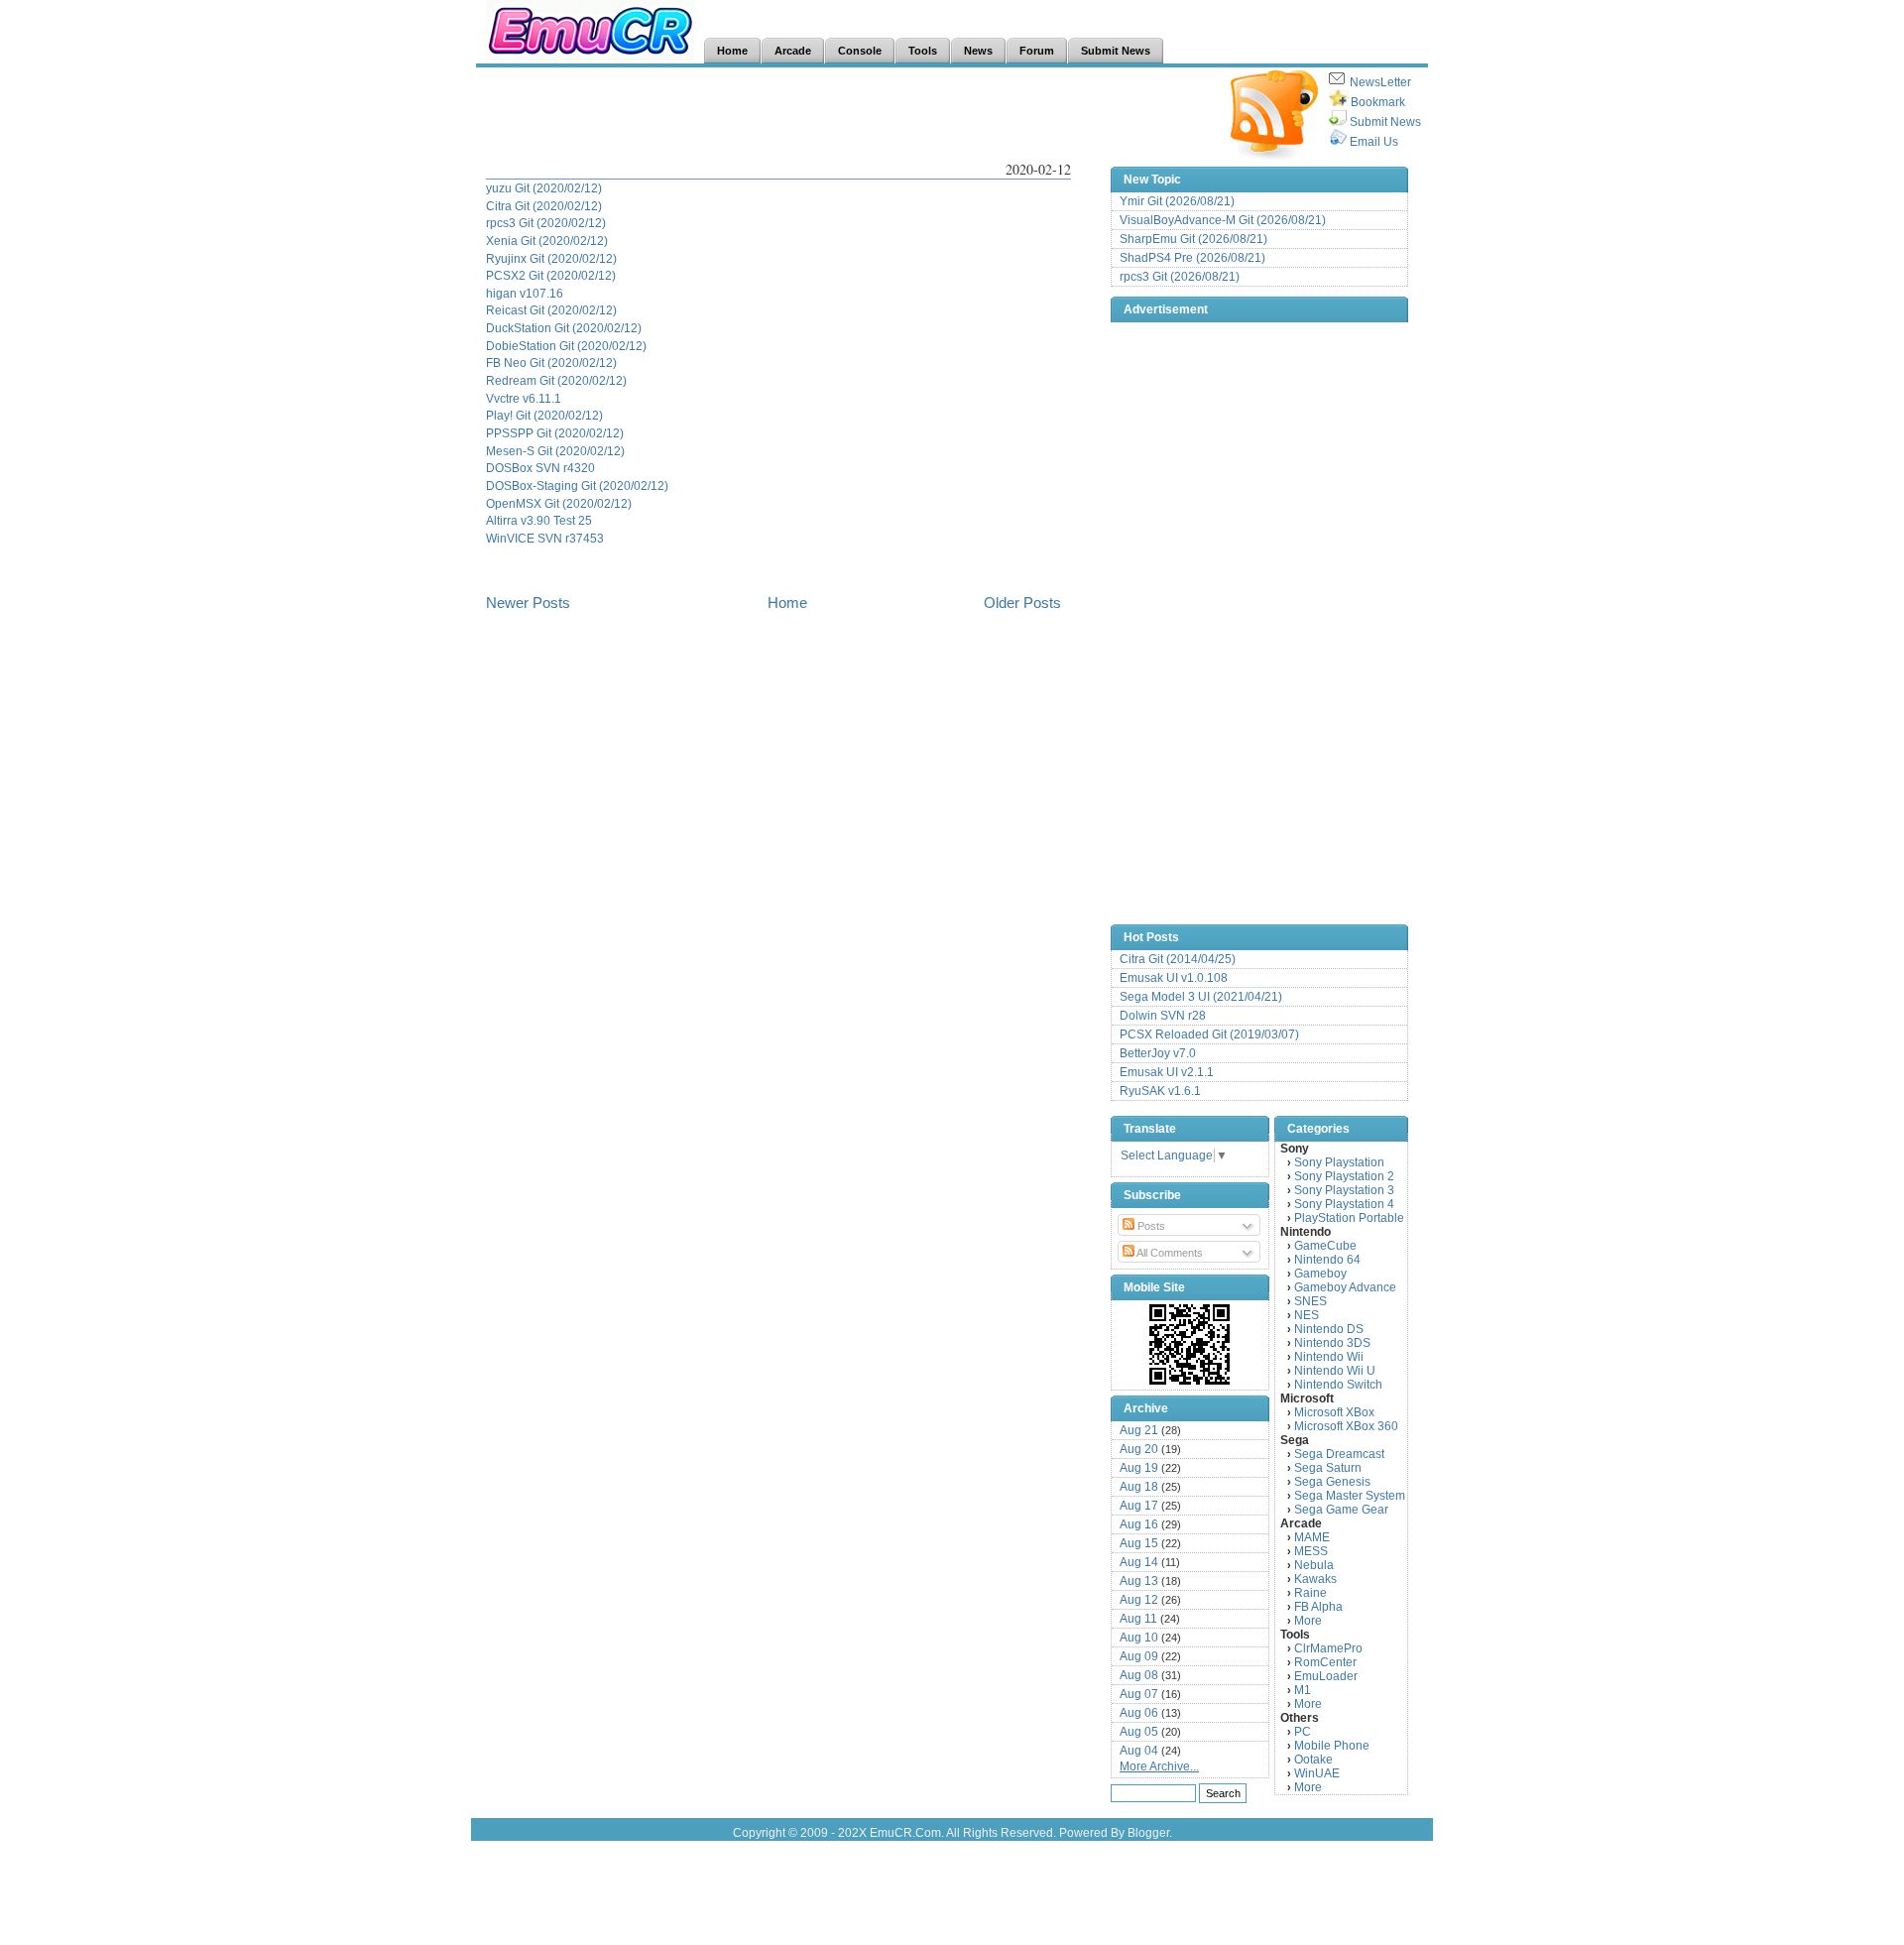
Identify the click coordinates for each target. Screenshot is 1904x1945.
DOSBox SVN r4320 (540, 468)
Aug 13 (1139, 1581)
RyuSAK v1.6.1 (1160, 1091)
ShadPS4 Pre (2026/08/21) (1192, 258)
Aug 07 (1139, 1694)
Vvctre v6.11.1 (524, 398)
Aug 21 (1139, 1430)
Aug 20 (1139, 1449)
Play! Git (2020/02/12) (544, 415)
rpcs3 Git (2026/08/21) (1180, 277)
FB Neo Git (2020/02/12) (551, 363)
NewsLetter (1380, 82)
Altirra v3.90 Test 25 (539, 520)
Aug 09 (1139, 1656)
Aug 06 (1139, 1713)
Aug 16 (1139, 1524)
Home (787, 603)
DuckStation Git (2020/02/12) (564, 328)
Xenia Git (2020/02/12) (547, 241)
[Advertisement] (847, 115)
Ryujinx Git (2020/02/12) (551, 258)
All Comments (1169, 1253)
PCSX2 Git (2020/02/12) (551, 275)
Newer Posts (528, 603)
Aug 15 (1139, 1543)
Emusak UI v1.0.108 (1174, 978)
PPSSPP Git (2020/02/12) (555, 433)
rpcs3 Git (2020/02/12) (546, 223)
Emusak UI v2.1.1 (1167, 1072)
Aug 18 (1139, 1487)
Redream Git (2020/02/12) (556, 380)
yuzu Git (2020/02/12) (544, 188)
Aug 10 (1139, 1638)
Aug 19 (1139, 1468)
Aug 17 (1139, 1506)
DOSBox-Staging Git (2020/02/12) (577, 486)
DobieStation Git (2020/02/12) (566, 346)
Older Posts (1022, 603)
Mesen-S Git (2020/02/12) (555, 451)
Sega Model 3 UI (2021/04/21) (1201, 997)
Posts (1150, 1226)
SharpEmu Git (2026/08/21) (1193, 239)
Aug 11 (1138, 1619)
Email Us (1374, 142)
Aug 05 (1139, 1732)
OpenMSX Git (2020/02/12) (559, 503)
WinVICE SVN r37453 (545, 538)
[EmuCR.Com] (1190, 1344)
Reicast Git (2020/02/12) (551, 310)
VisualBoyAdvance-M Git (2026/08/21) (1223, 220)
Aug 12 (1139, 1600)
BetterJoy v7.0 (1158, 1053)
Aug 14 (1139, 1562)
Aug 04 (1139, 1751)
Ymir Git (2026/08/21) (1177, 201)
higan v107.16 (525, 293)
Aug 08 (1139, 1675)
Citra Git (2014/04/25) (1178, 959)
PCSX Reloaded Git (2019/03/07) (1209, 1034)
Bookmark (1378, 102)
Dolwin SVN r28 (1163, 1016)
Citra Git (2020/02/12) (544, 206)
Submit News (1385, 122)
